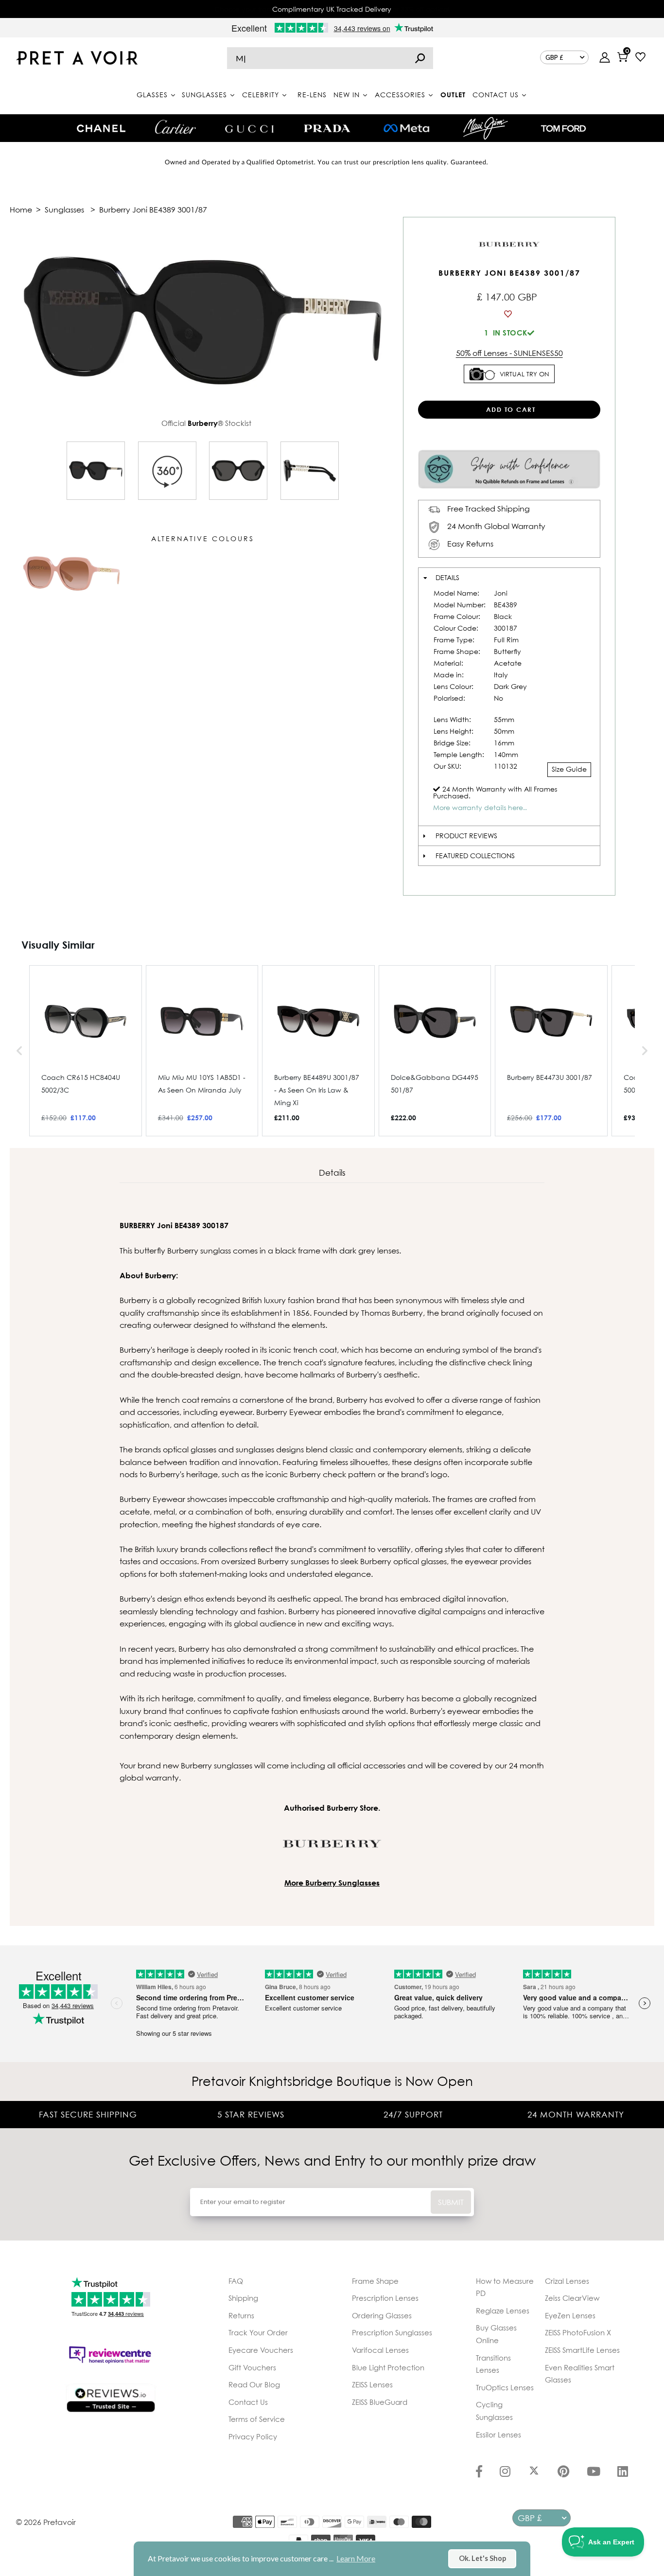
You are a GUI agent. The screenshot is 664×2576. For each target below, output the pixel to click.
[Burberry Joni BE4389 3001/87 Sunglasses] (96, 471)
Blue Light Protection (388, 2367)
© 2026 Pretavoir (46, 2522)
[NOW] (420, 58)
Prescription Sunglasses (392, 2332)
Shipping (243, 2298)
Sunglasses (64, 210)
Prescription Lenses (385, 2298)
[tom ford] (563, 128)
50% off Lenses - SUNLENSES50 (509, 353)
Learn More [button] (356, 2558)
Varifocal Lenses (380, 2350)
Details (447, 577)
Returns (241, 2315)
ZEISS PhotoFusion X (578, 2332)
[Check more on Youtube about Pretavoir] (594, 2472)
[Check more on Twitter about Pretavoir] (534, 2472)
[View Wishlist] (640, 58)
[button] (19, 1051)
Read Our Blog (254, 2384)
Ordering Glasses (382, 2315)
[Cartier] (175, 127)
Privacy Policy (253, 2436)
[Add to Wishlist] (509, 314)
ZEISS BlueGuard (380, 2402)
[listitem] (86, 1051)
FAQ (236, 2281)
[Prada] (327, 128)
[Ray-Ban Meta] (406, 129)
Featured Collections (475, 856)
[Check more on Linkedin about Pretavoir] (623, 2472)
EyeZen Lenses (570, 2315)
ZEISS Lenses (372, 2384)
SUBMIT (451, 2202)
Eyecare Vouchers (261, 2350)
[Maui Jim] (486, 128)
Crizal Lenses (567, 2281)
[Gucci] (249, 128)
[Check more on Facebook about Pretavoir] (479, 2472)
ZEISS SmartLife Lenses (582, 2350)
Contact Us (248, 2402)
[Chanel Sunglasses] (101, 128)
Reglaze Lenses (503, 2311)
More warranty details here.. (480, 807)
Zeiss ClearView (572, 2298)
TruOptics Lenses (505, 2387)
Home (21, 210)
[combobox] (330, 58)
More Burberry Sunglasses (332, 1883)
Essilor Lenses (498, 2435)
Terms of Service (257, 2419)
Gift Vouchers (252, 2367)
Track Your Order (258, 2332)
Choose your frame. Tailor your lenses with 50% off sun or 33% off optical (332, 9)
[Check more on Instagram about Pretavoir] (505, 2472)
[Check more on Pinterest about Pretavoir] (563, 2472)
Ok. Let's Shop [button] (482, 2558)
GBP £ (554, 57)
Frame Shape (375, 2281)
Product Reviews (466, 836)
